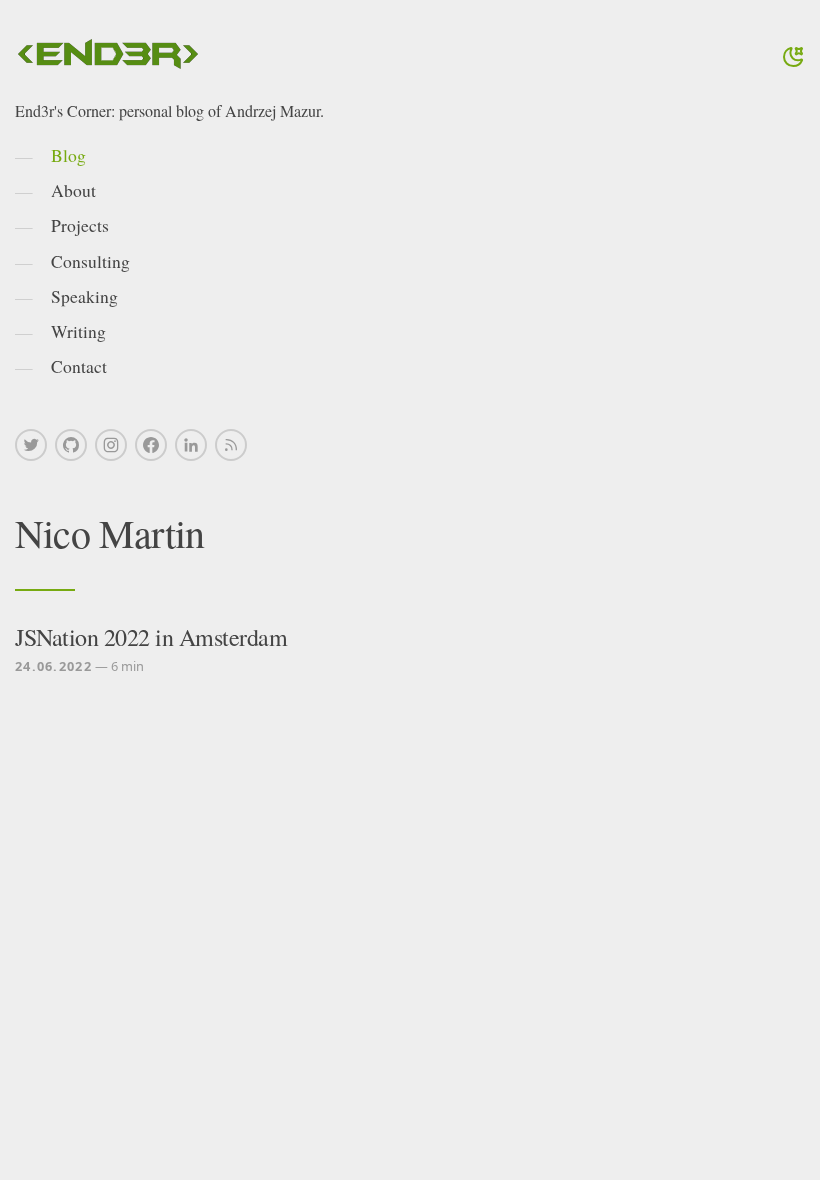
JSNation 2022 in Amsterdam (151, 637)
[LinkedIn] (191, 445)
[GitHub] (71, 445)
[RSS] (231, 445)
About (73, 190)
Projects (80, 225)
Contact (79, 366)
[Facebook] (151, 445)
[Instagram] (111, 445)
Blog (68, 155)
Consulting (90, 261)
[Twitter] (31, 445)
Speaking (84, 296)
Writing (78, 331)
